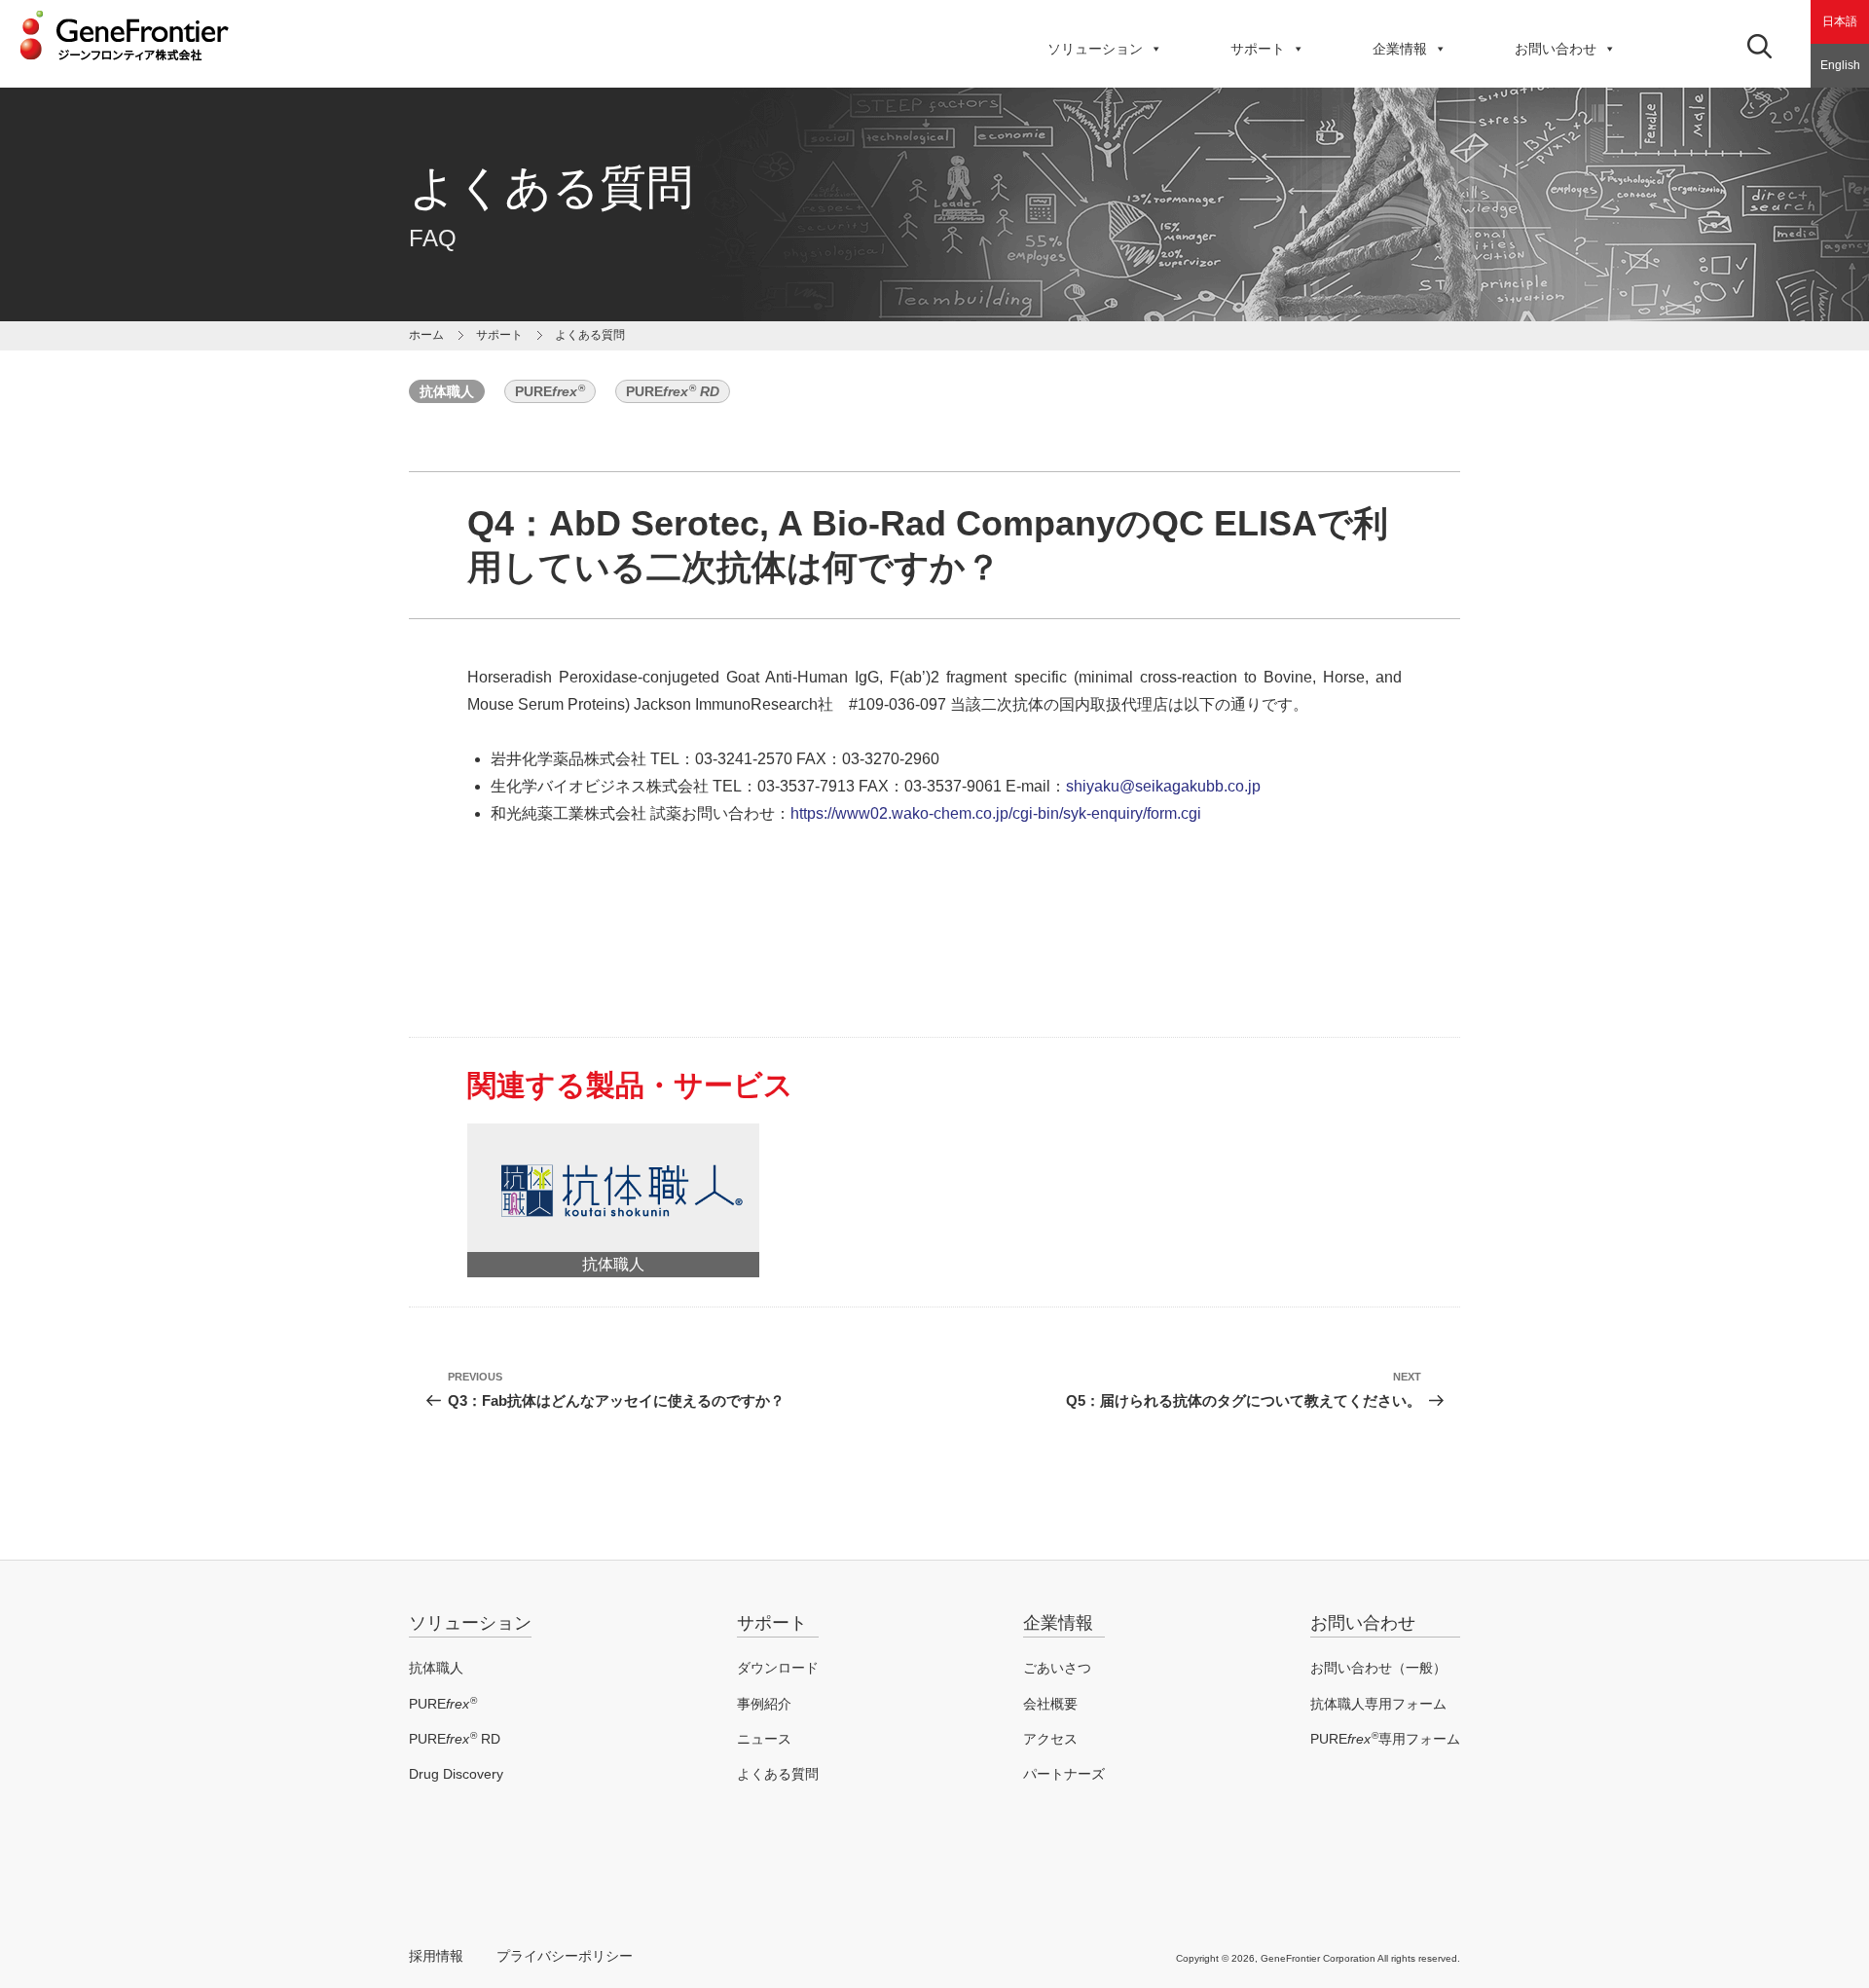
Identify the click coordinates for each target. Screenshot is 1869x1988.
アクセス (1050, 1739)
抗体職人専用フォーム (1378, 1704)
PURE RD (455, 1739)
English (1840, 65)
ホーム (426, 335)
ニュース (764, 1739)
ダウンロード (778, 1668)
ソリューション (1095, 49)
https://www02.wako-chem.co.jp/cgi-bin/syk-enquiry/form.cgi (996, 813)
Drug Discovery (456, 1774)
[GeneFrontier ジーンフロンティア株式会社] (124, 66)
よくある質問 (778, 1774)
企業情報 (1400, 49)
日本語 (1840, 21)
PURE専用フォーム (1385, 1739)
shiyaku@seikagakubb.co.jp (1163, 786)
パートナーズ (1064, 1774)
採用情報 (436, 1956)
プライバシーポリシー (565, 1956)
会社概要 (1050, 1704)
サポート (772, 1623)
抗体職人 (447, 391)
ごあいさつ (1057, 1668)
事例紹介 (764, 1704)
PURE (550, 391)
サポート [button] (1258, 49)
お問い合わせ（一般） (1378, 1668)
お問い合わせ (1556, 49)
